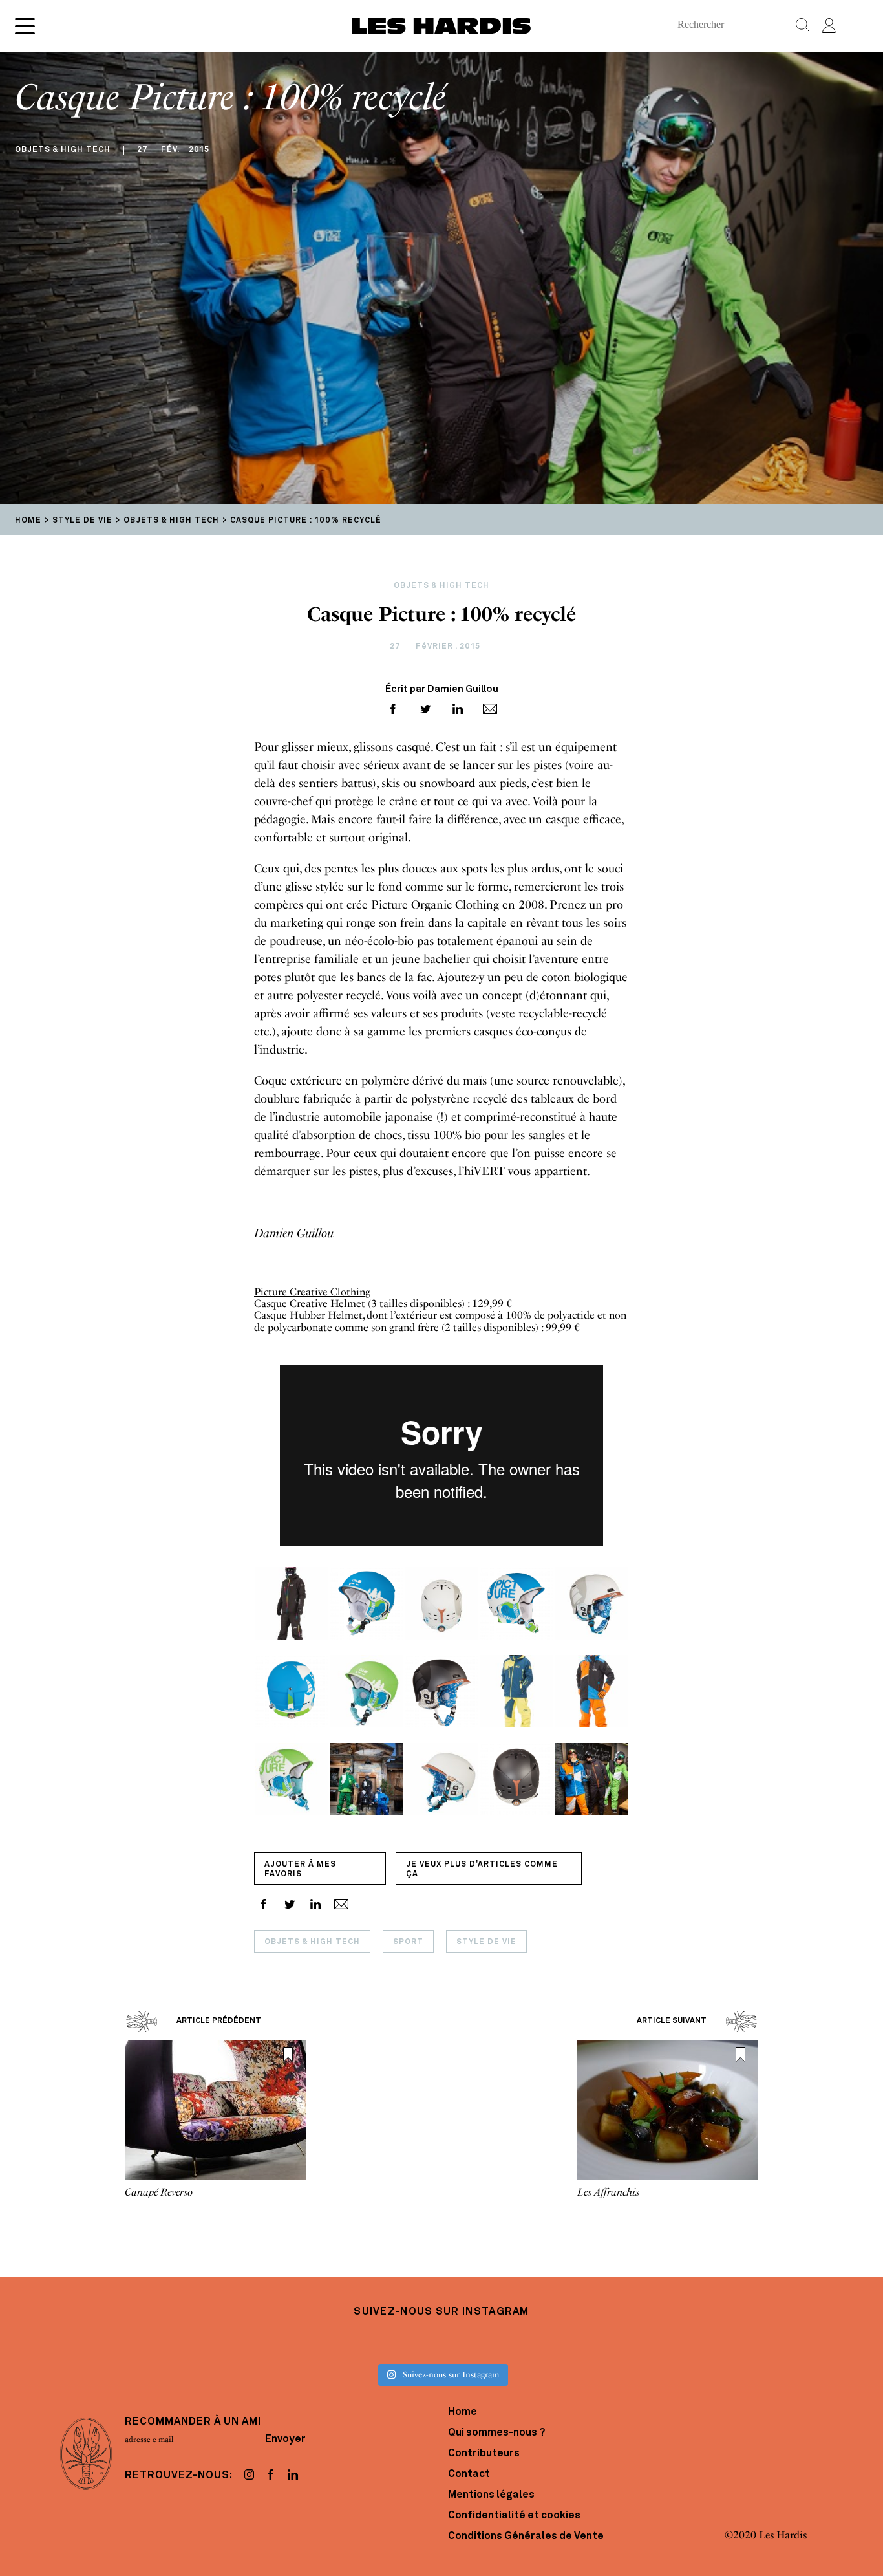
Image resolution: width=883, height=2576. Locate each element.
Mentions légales (491, 2495)
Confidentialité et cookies (514, 2516)
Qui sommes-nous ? (496, 2433)
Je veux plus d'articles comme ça (482, 1869)
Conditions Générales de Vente (526, 2537)
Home (463, 2412)
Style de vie (486, 1942)
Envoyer (285, 2440)
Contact (469, 2474)
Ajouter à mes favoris (300, 1869)
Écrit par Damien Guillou (442, 690)
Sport (408, 1942)
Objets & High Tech (312, 1942)
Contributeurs (484, 2454)
